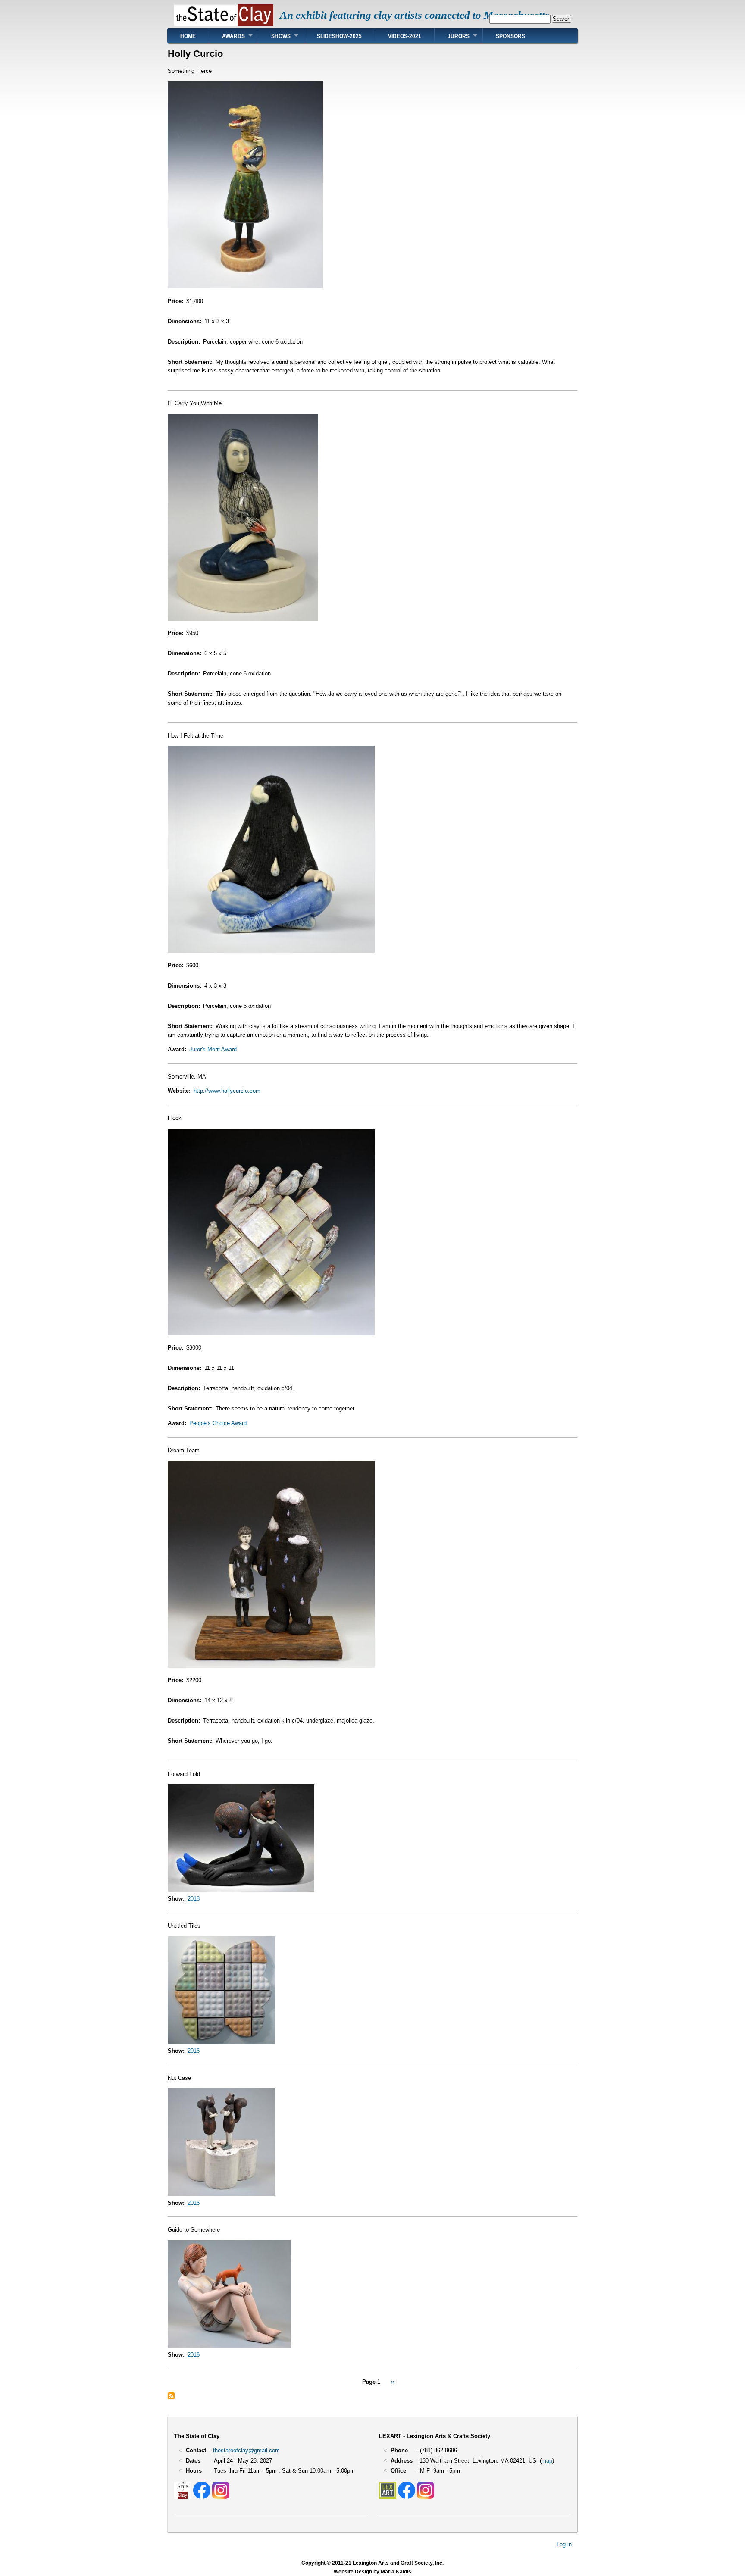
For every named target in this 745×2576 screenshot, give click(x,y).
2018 (194, 1899)
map (547, 2461)
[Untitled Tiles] (222, 2042)
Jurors (459, 36)
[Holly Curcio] (245, 286)
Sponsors (510, 36)
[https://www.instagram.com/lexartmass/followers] (426, 2497)
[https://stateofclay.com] (183, 2497)
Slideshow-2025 (339, 36)
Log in (564, 2544)
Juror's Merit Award (213, 1049)
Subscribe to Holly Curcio (171, 2396)
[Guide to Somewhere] (229, 2346)
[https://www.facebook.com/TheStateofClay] (202, 2497)
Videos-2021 (405, 36)
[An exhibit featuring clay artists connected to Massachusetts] (224, 24)
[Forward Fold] (241, 1890)
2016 (194, 2051)
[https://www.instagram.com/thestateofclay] (221, 2497)
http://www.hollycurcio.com (227, 1091)
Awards (233, 36)
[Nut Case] (222, 2194)
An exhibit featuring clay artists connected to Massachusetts (415, 15)
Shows (281, 36)
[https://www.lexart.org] (388, 2497)
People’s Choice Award (218, 1423)
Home (188, 36)
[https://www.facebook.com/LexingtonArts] (407, 2497)
